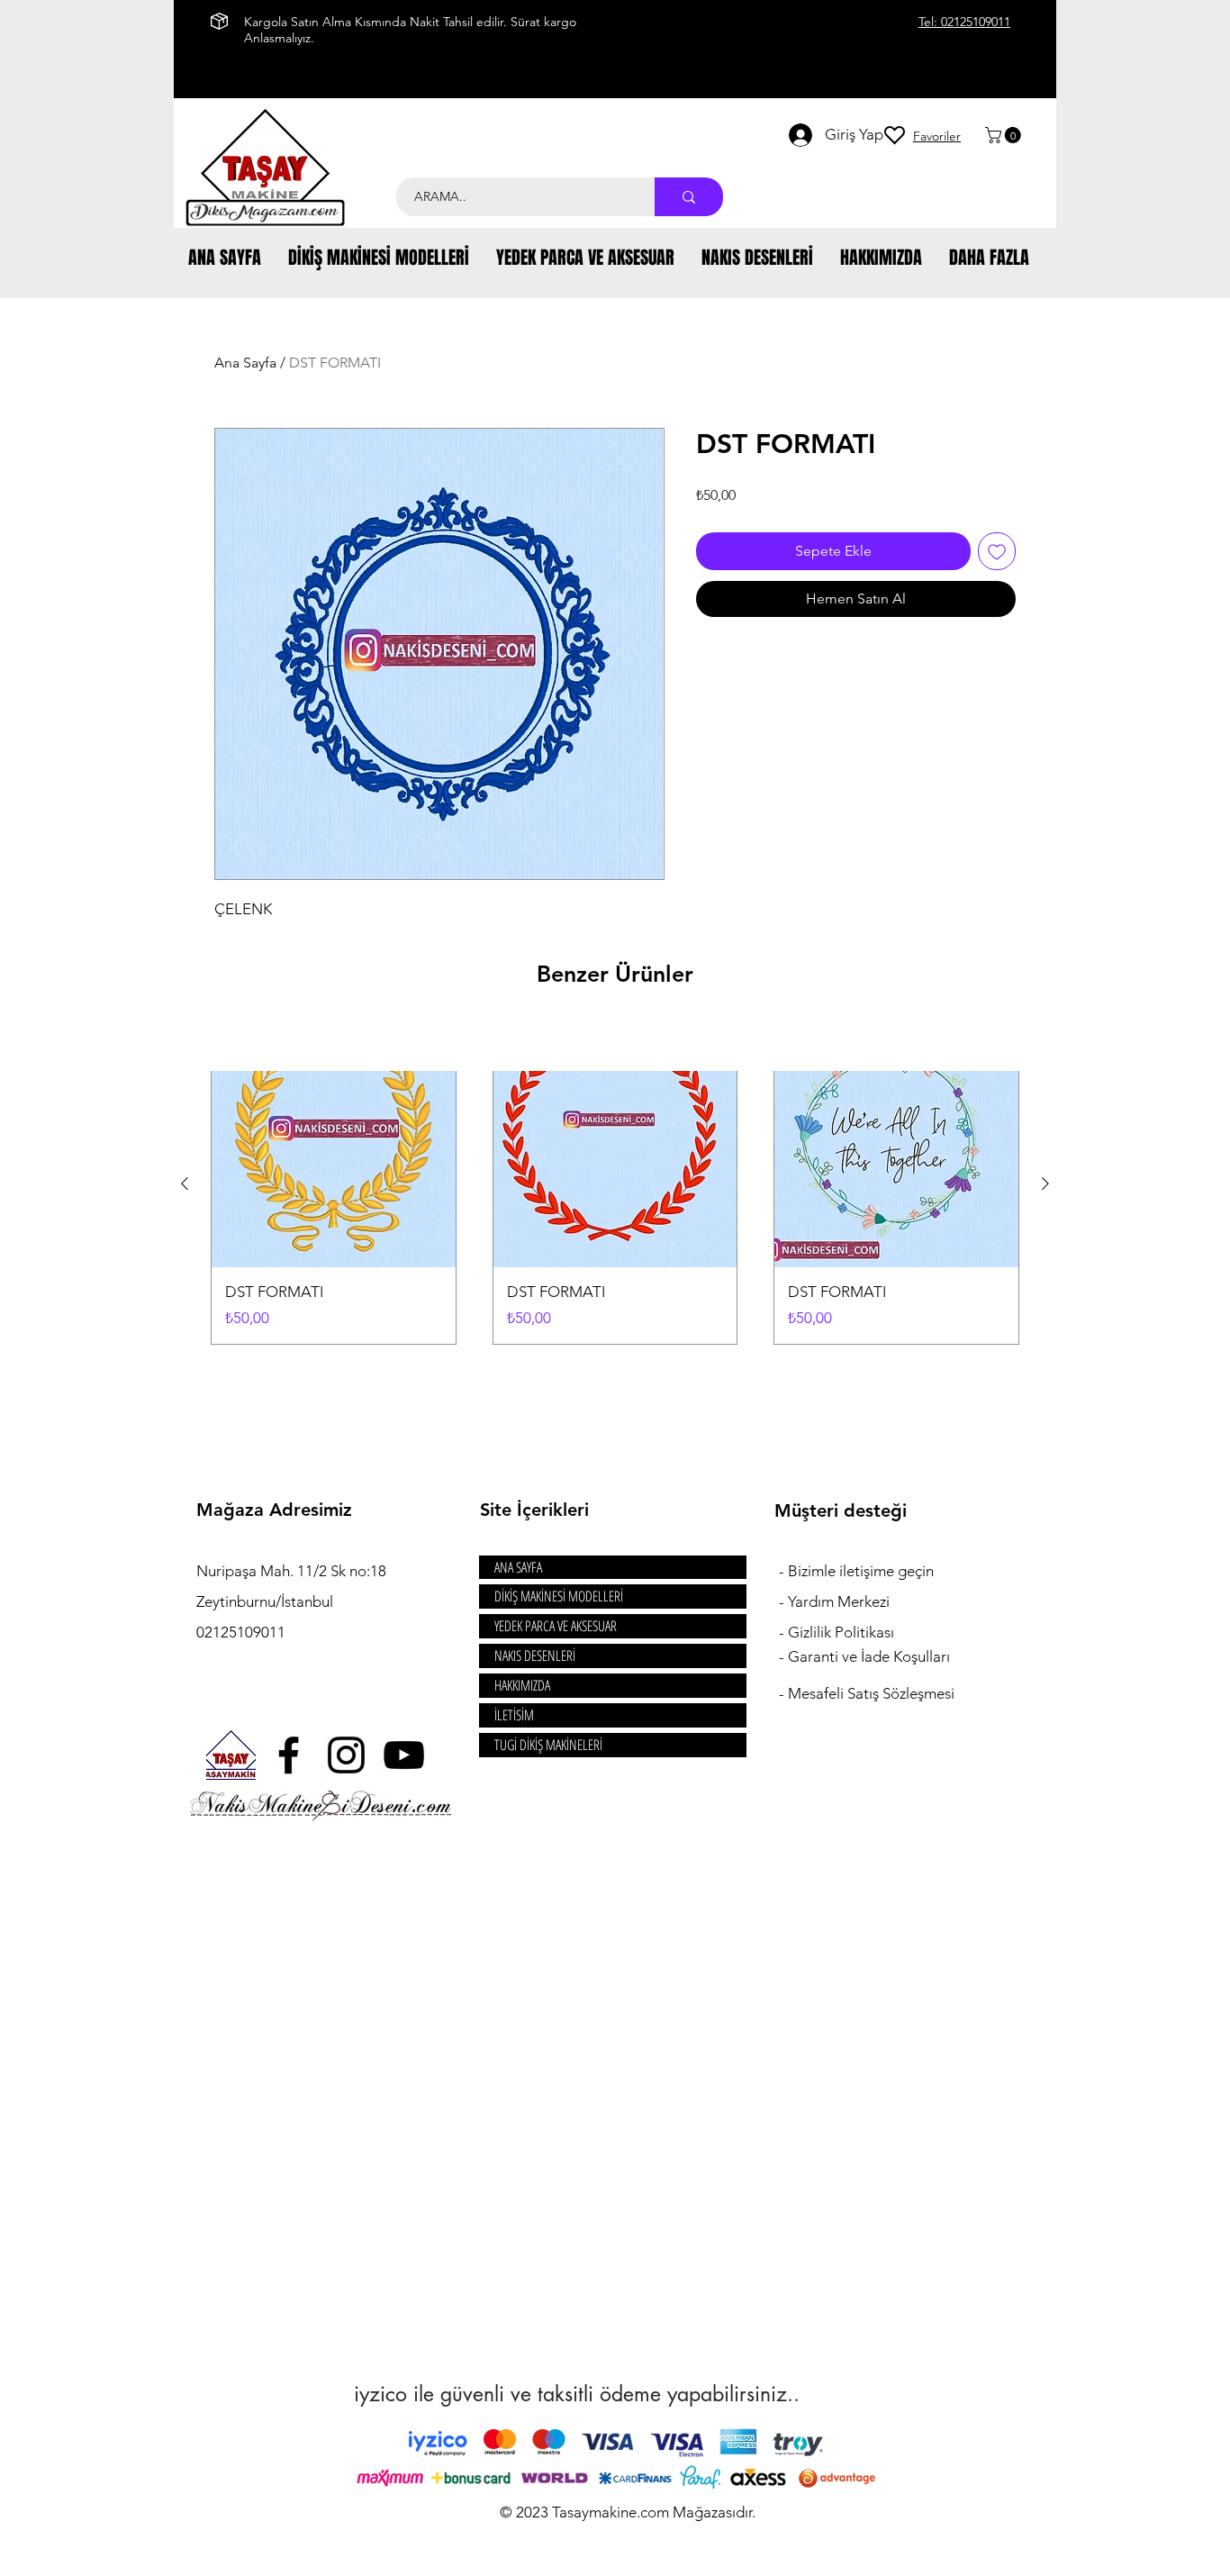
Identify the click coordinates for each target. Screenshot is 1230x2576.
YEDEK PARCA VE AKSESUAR (556, 1626)
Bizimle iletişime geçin (863, 1571)
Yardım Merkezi (839, 1601)
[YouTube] (404, 1755)
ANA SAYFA (518, 1567)
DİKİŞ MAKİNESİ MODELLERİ (559, 1596)
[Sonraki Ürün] (1045, 1184)
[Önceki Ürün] (185, 1184)
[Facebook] (289, 1755)
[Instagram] (346, 1755)
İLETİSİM (514, 1715)
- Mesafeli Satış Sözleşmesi (867, 1693)
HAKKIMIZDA (522, 1685)
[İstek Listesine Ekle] (997, 551)
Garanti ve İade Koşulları (869, 1656)
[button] (1005, 135)
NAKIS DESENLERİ (535, 1655)
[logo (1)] (231, 1755)
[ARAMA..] (689, 197)
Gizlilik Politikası (841, 1632)
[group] (615, 1184)
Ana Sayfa (245, 363)
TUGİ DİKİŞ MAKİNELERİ (548, 1745)
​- (783, 1571)
